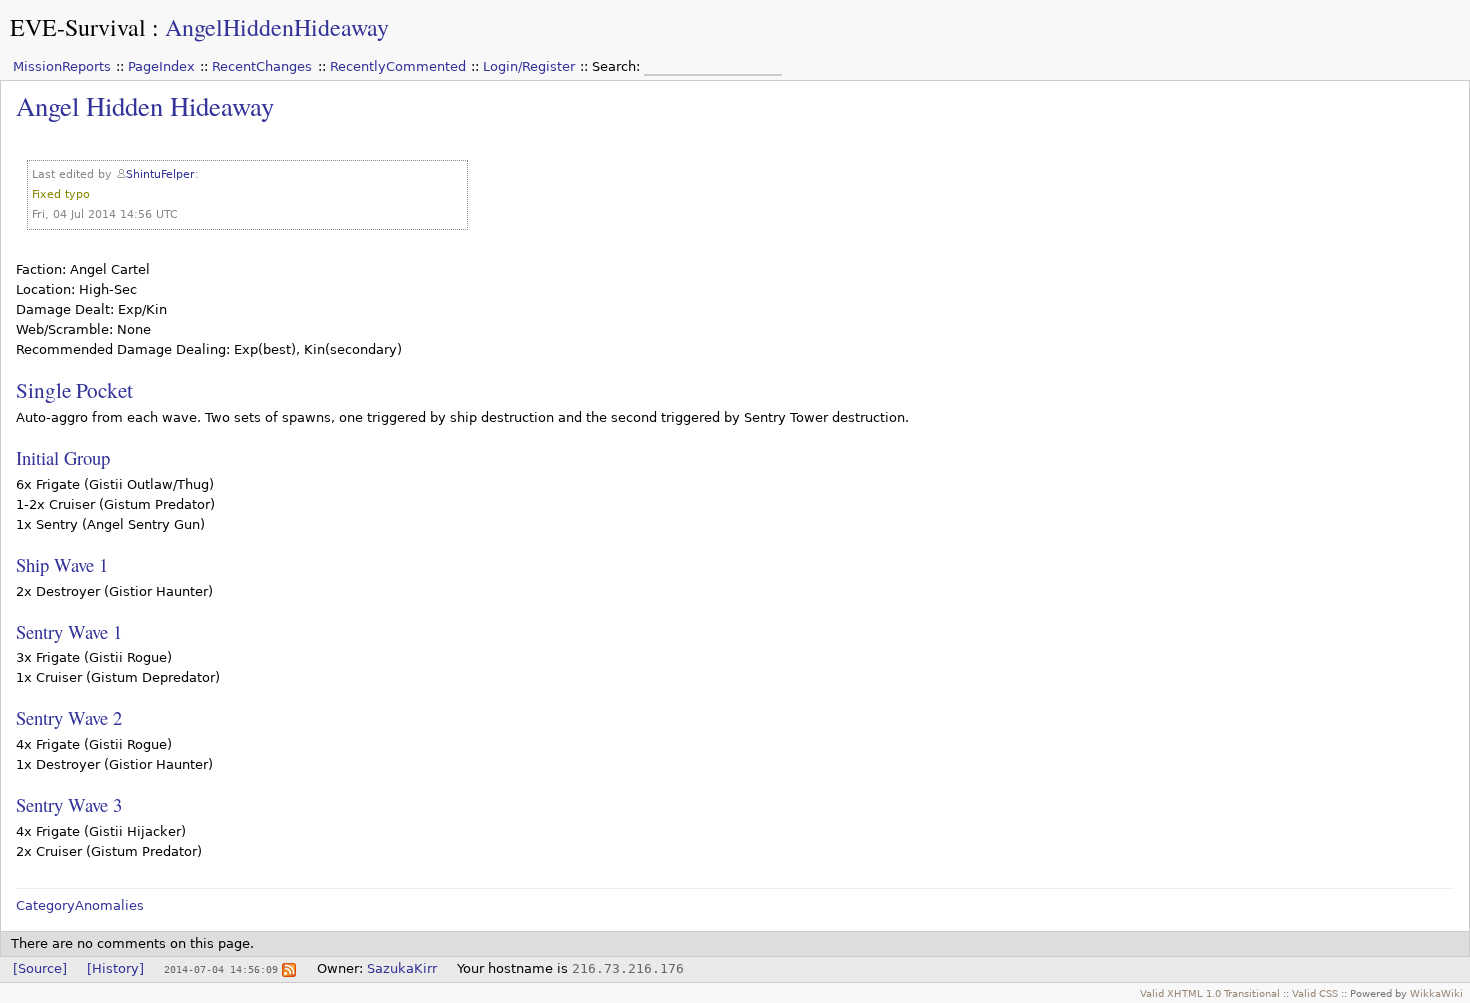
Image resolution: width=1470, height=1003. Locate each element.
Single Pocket (74, 389)
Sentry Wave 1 (69, 631)
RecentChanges (262, 66)
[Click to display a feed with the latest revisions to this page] (289, 968)
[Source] (40, 968)
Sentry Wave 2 (69, 717)
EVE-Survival (78, 27)
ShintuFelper (160, 174)
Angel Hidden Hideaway (145, 105)
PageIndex (161, 66)
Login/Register (529, 66)
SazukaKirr (402, 968)
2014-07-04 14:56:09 (221, 969)
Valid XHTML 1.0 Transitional (1210, 993)
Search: (618, 66)
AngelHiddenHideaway (277, 27)
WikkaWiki (1436, 993)
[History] (115, 968)
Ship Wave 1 (62, 564)
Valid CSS (1315, 993)
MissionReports (62, 66)
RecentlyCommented (398, 66)
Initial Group (63, 457)
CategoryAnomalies (80, 905)
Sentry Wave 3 (69, 804)
